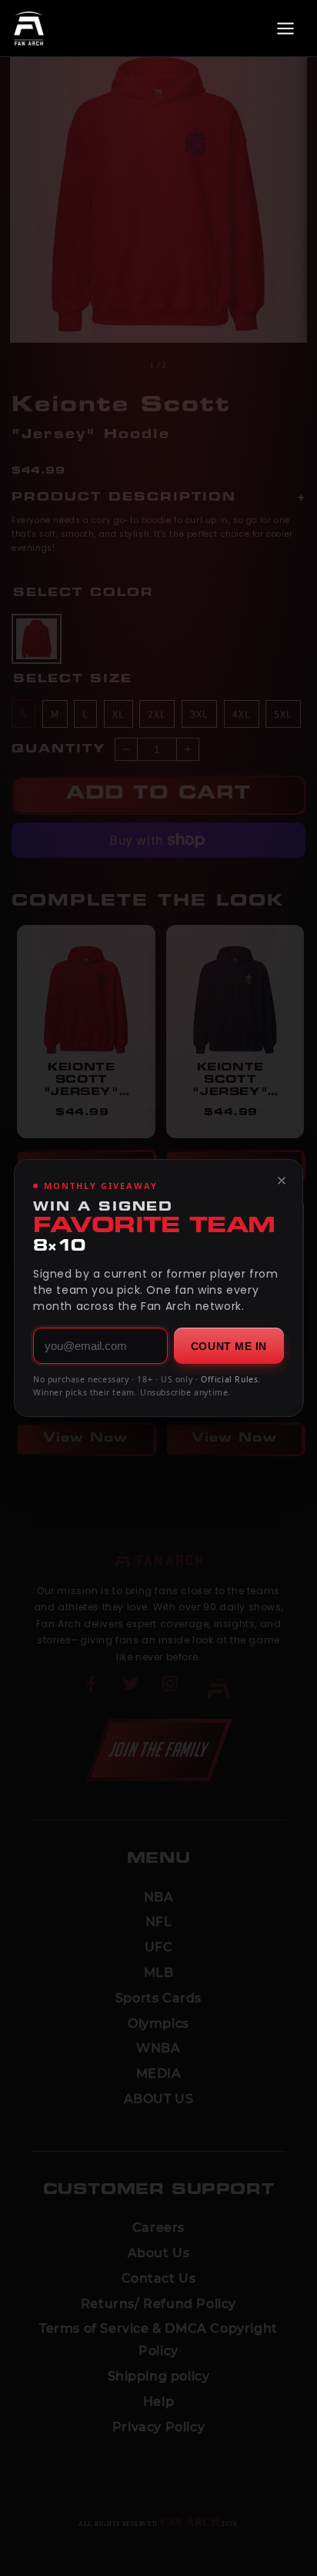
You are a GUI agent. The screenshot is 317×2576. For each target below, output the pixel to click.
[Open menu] (285, 28)
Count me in (229, 1346)
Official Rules (229, 1379)
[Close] (282, 1181)
